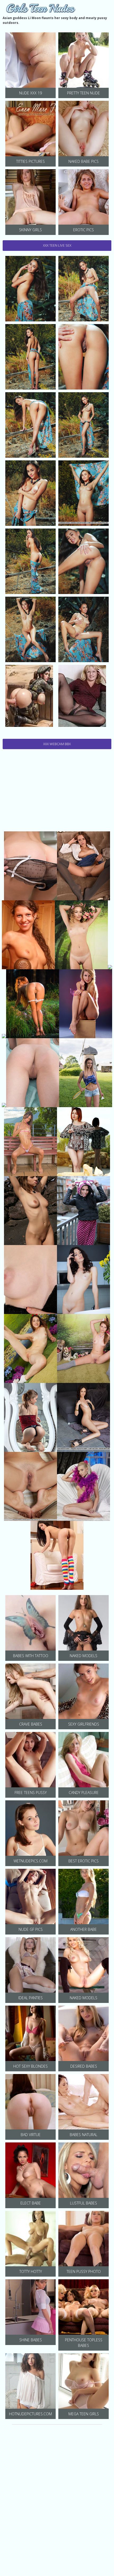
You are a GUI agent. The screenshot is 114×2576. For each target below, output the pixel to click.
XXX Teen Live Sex (57, 245)
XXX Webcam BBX (57, 744)
